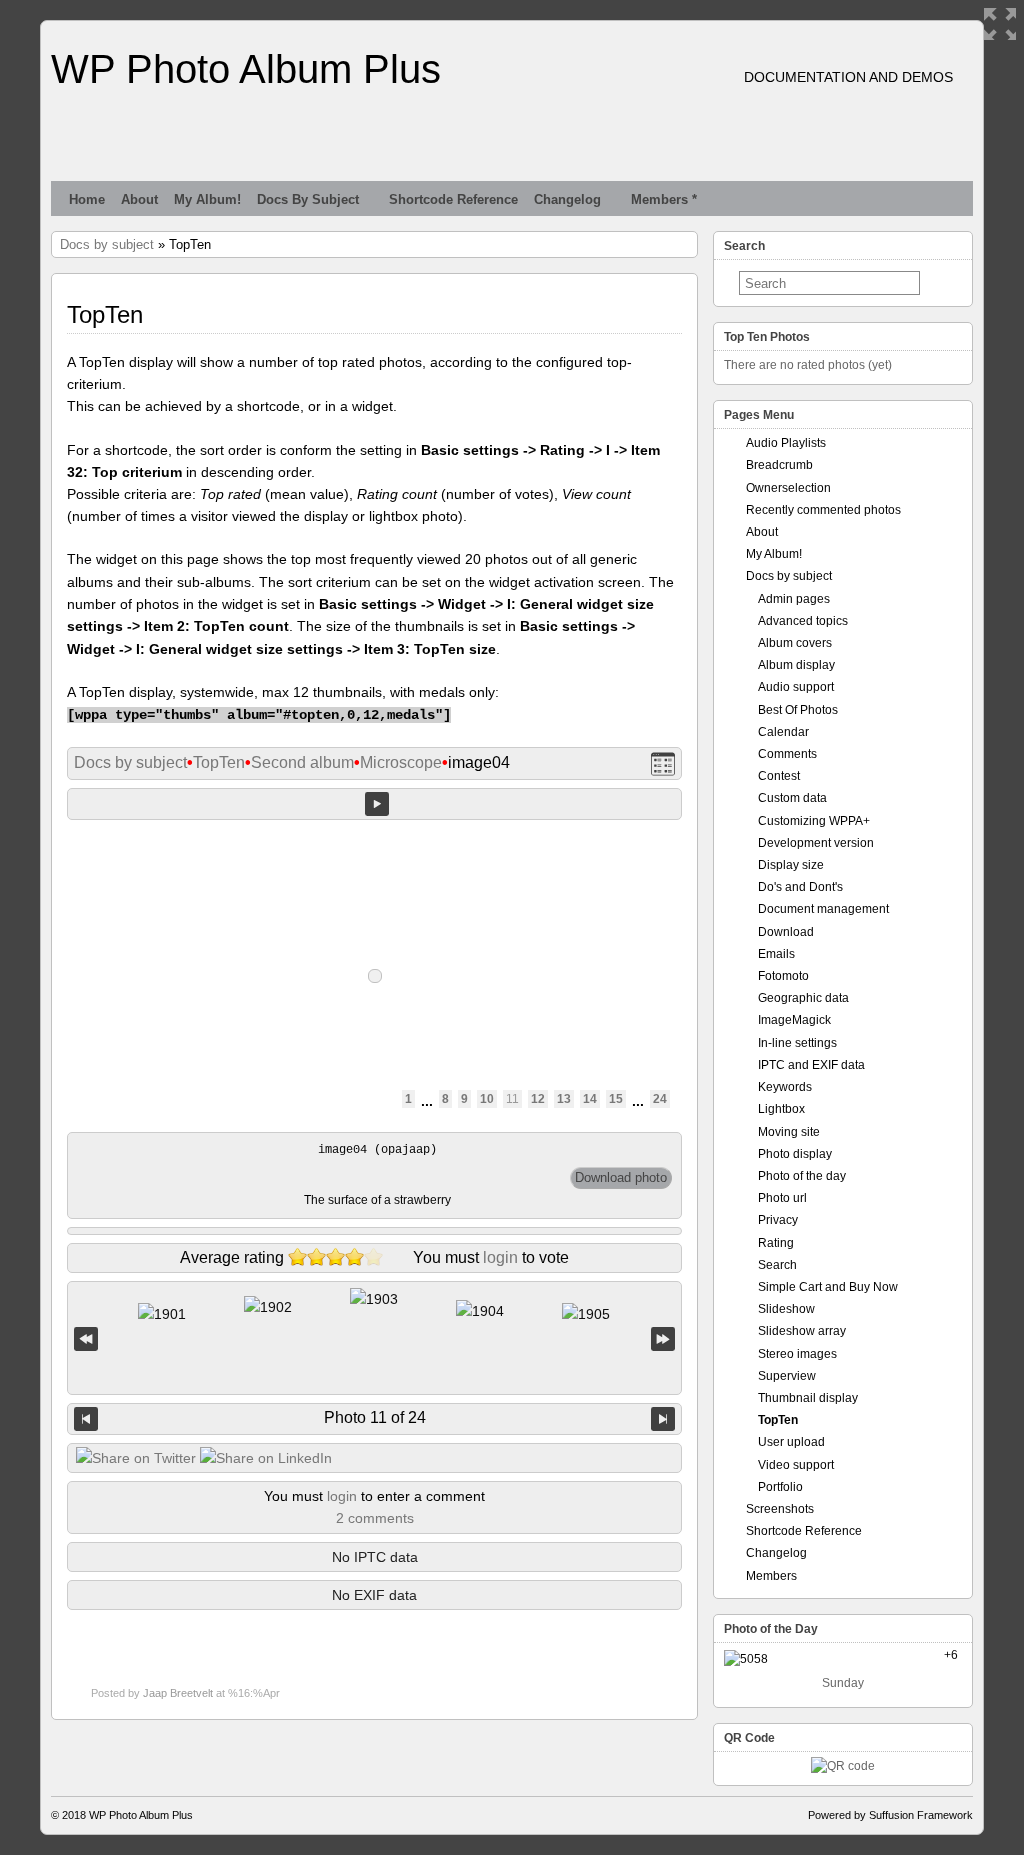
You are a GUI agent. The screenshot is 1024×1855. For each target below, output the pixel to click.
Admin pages (794, 599)
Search (777, 1265)
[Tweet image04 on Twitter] (136, 1458)
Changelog (567, 199)
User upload (791, 1442)
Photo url (782, 1198)
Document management (823, 909)
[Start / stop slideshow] (377, 804)
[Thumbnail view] (663, 763)
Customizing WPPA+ (814, 821)
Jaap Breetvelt (178, 1693)
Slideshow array (802, 1331)
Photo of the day (802, 1176)
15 (616, 1099)
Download (786, 932)
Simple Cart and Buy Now (828, 1287)
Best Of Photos (798, 710)
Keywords (785, 1087)
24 (660, 1099)
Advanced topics (803, 621)
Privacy (778, 1220)
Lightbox (781, 1109)
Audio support (796, 687)
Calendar (783, 732)
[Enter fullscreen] (1000, 24)
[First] (86, 1338)
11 (512, 1099)
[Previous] (86, 1419)
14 (590, 1099)
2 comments (375, 1518)
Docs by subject (308, 199)
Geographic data (803, 998)
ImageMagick (794, 1020)
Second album (302, 762)
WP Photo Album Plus (246, 69)
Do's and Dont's (800, 887)
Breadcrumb (779, 465)
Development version (816, 843)
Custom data (792, 798)
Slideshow (786, 1309)
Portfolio (780, 1487)
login (500, 1257)
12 (538, 1099)
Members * (664, 199)
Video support (796, 1465)
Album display (796, 665)
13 (564, 1099)
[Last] (663, 1338)
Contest (779, 776)
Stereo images (797, 1354)
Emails (776, 954)
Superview (787, 1376)
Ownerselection (788, 488)
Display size (791, 865)
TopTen (219, 762)
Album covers (795, 643)
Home (87, 199)
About (139, 199)
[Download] (621, 1178)
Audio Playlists (786, 443)
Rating (776, 1243)
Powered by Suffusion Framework (890, 1815)
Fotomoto (783, 976)
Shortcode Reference (453, 199)
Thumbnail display (808, 1398)
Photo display (795, 1154)
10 (487, 1099)
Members (771, 1576)
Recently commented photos (823, 510)
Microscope (401, 762)
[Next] (663, 1419)
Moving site (789, 1132)
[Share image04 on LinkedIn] (266, 1458)
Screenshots (780, 1509)
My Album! (207, 199)
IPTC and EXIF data (811, 1065)
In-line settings (797, 1043)
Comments (787, 754)
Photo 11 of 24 (375, 1417)
